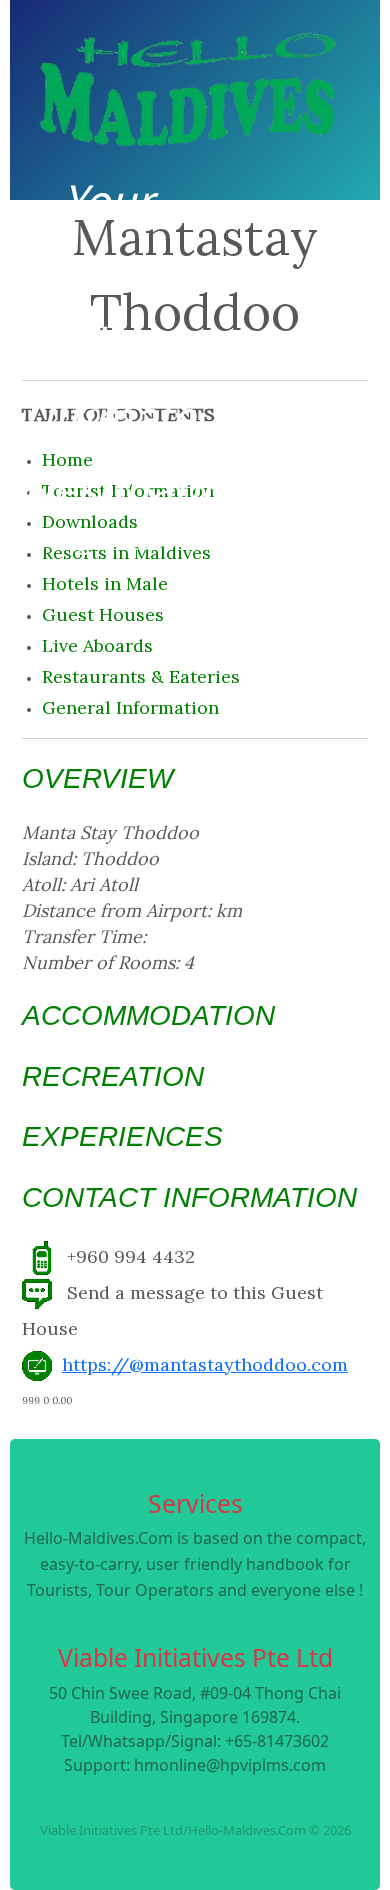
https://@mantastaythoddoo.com (205, 1364)
